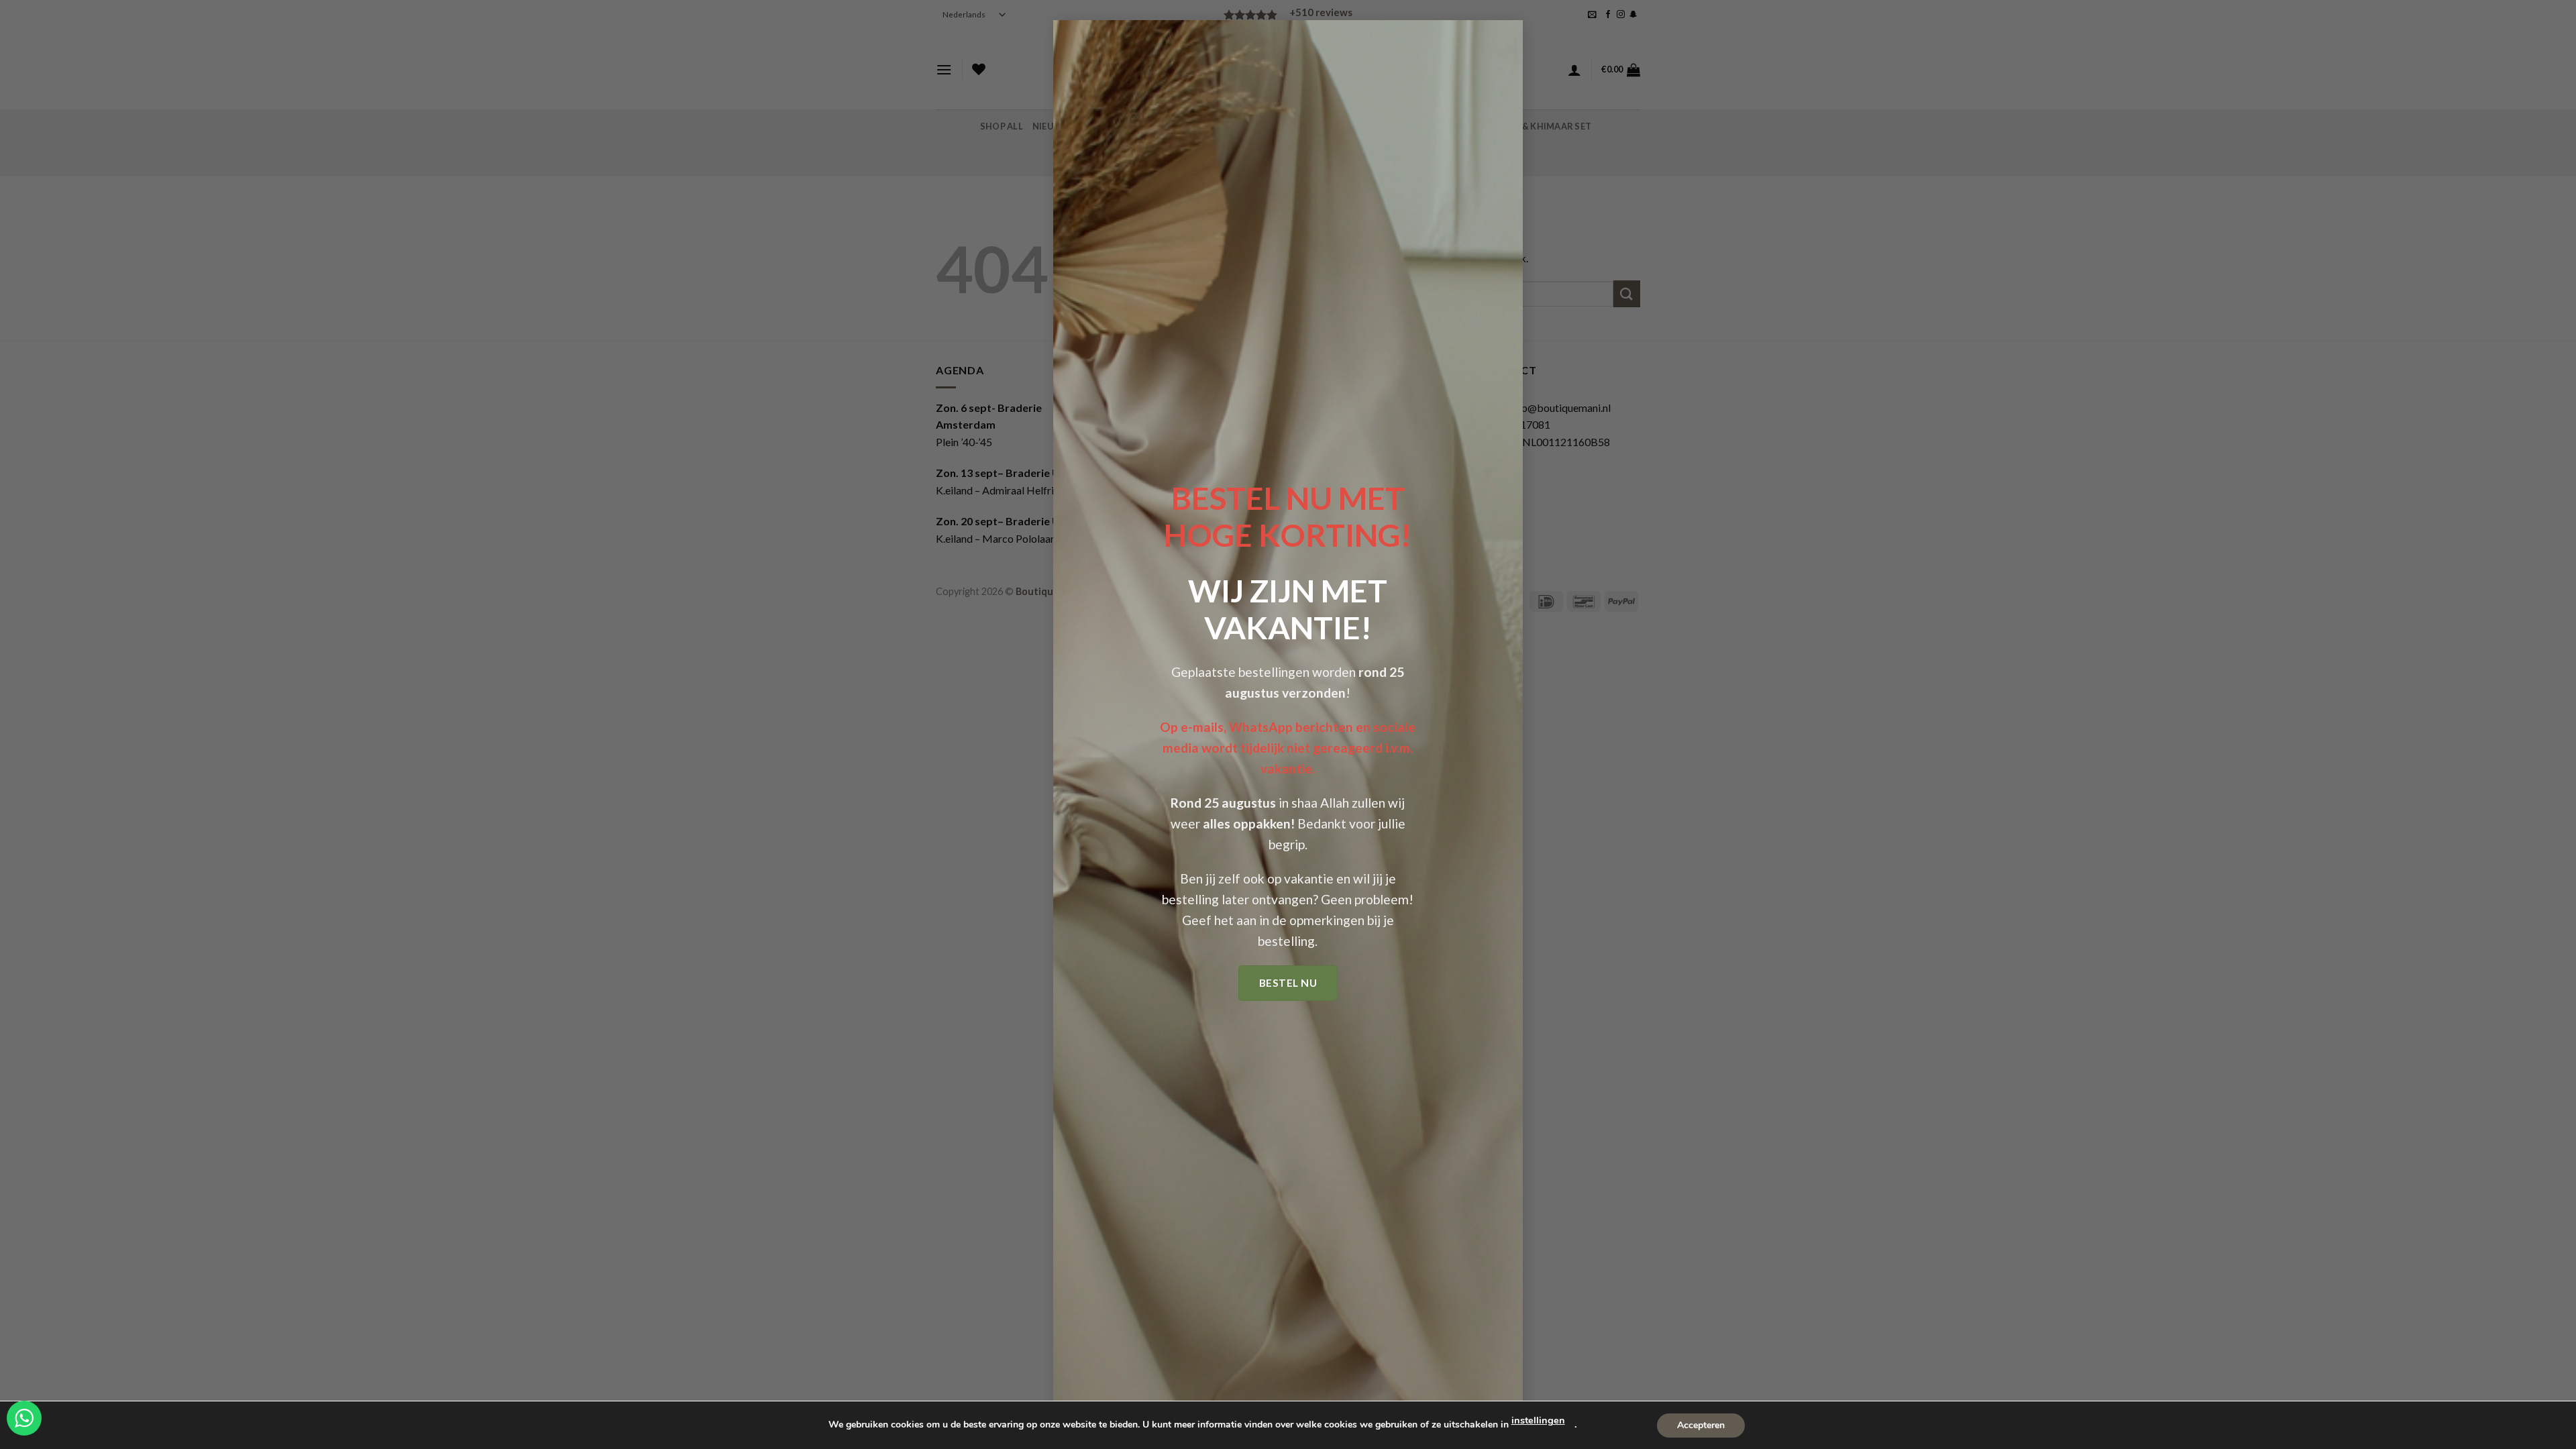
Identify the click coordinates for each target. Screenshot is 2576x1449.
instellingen (1538, 1420)
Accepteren (1701, 1425)
